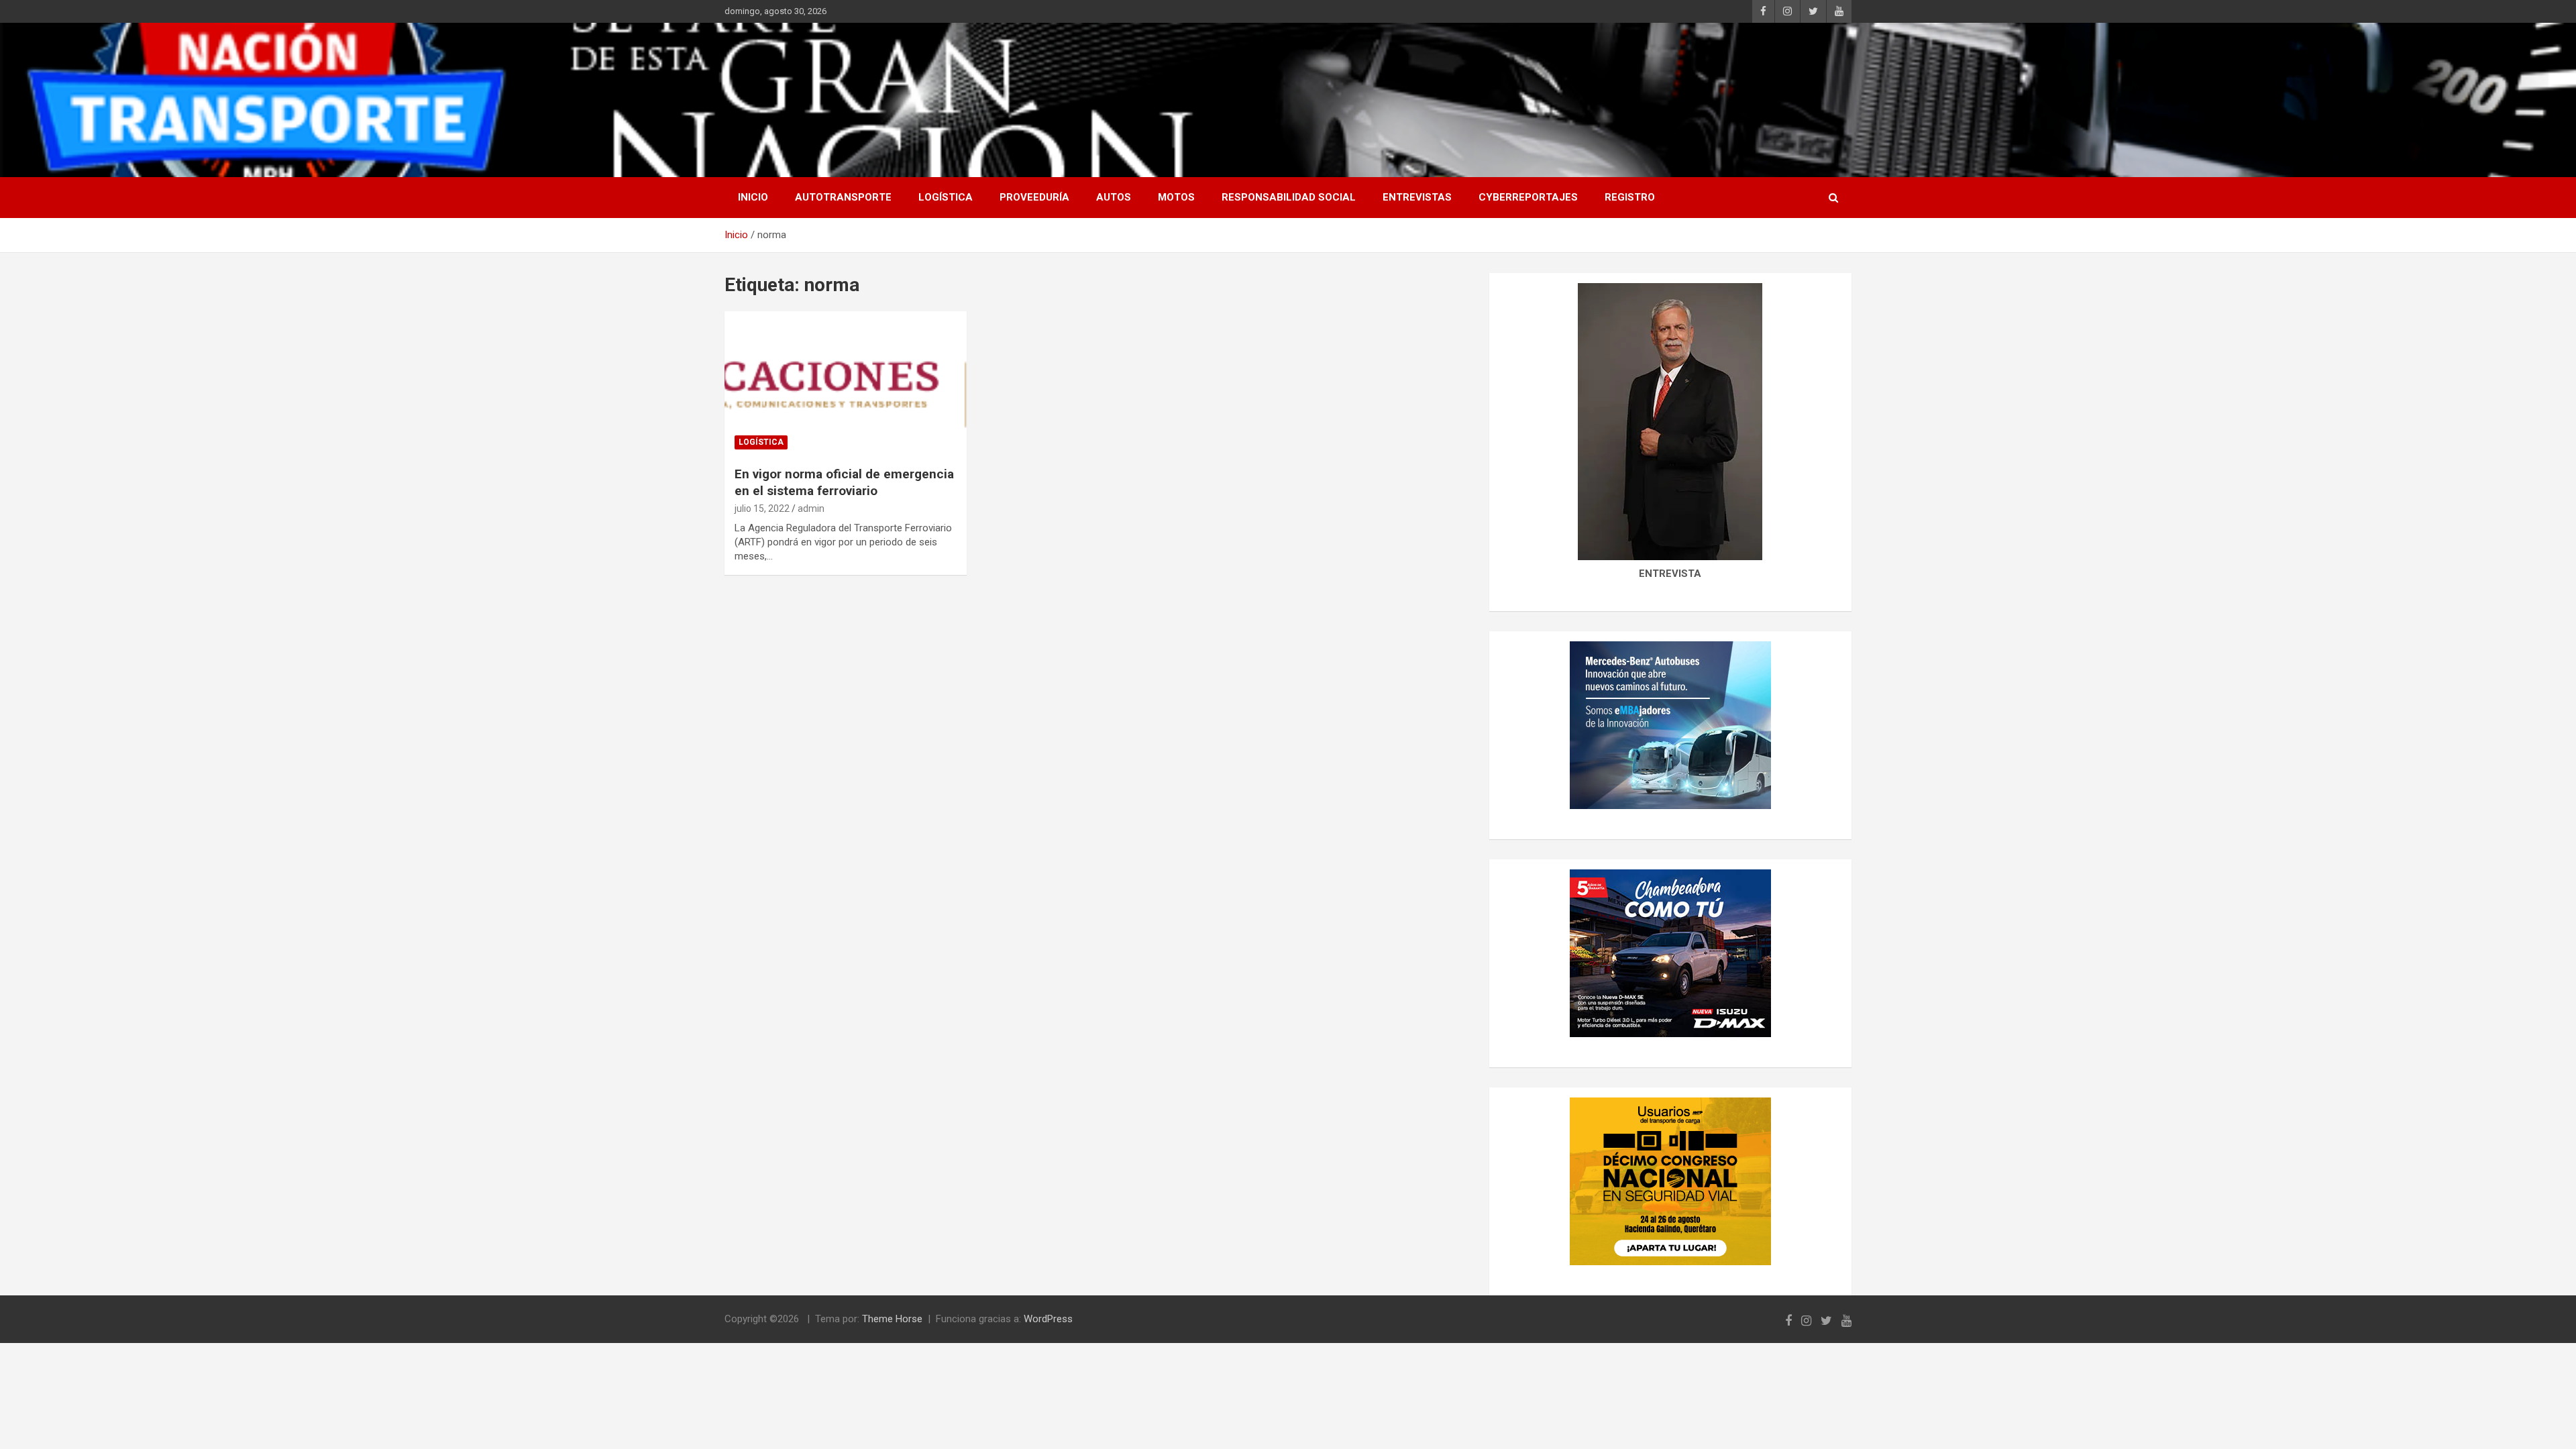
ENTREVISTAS (1417, 197)
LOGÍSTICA (946, 197)
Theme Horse (892, 1319)
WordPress (1048, 1319)
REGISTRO (1630, 197)
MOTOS (1176, 197)
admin (811, 508)
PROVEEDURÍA (1034, 197)
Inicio (753, 197)
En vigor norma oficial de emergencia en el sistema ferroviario (844, 482)
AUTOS (1114, 197)
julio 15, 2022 (762, 508)
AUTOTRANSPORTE (843, 197)
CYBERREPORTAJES (1528, 197)
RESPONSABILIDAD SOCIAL (1289, 197)
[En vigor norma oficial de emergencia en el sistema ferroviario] (846, 384)
